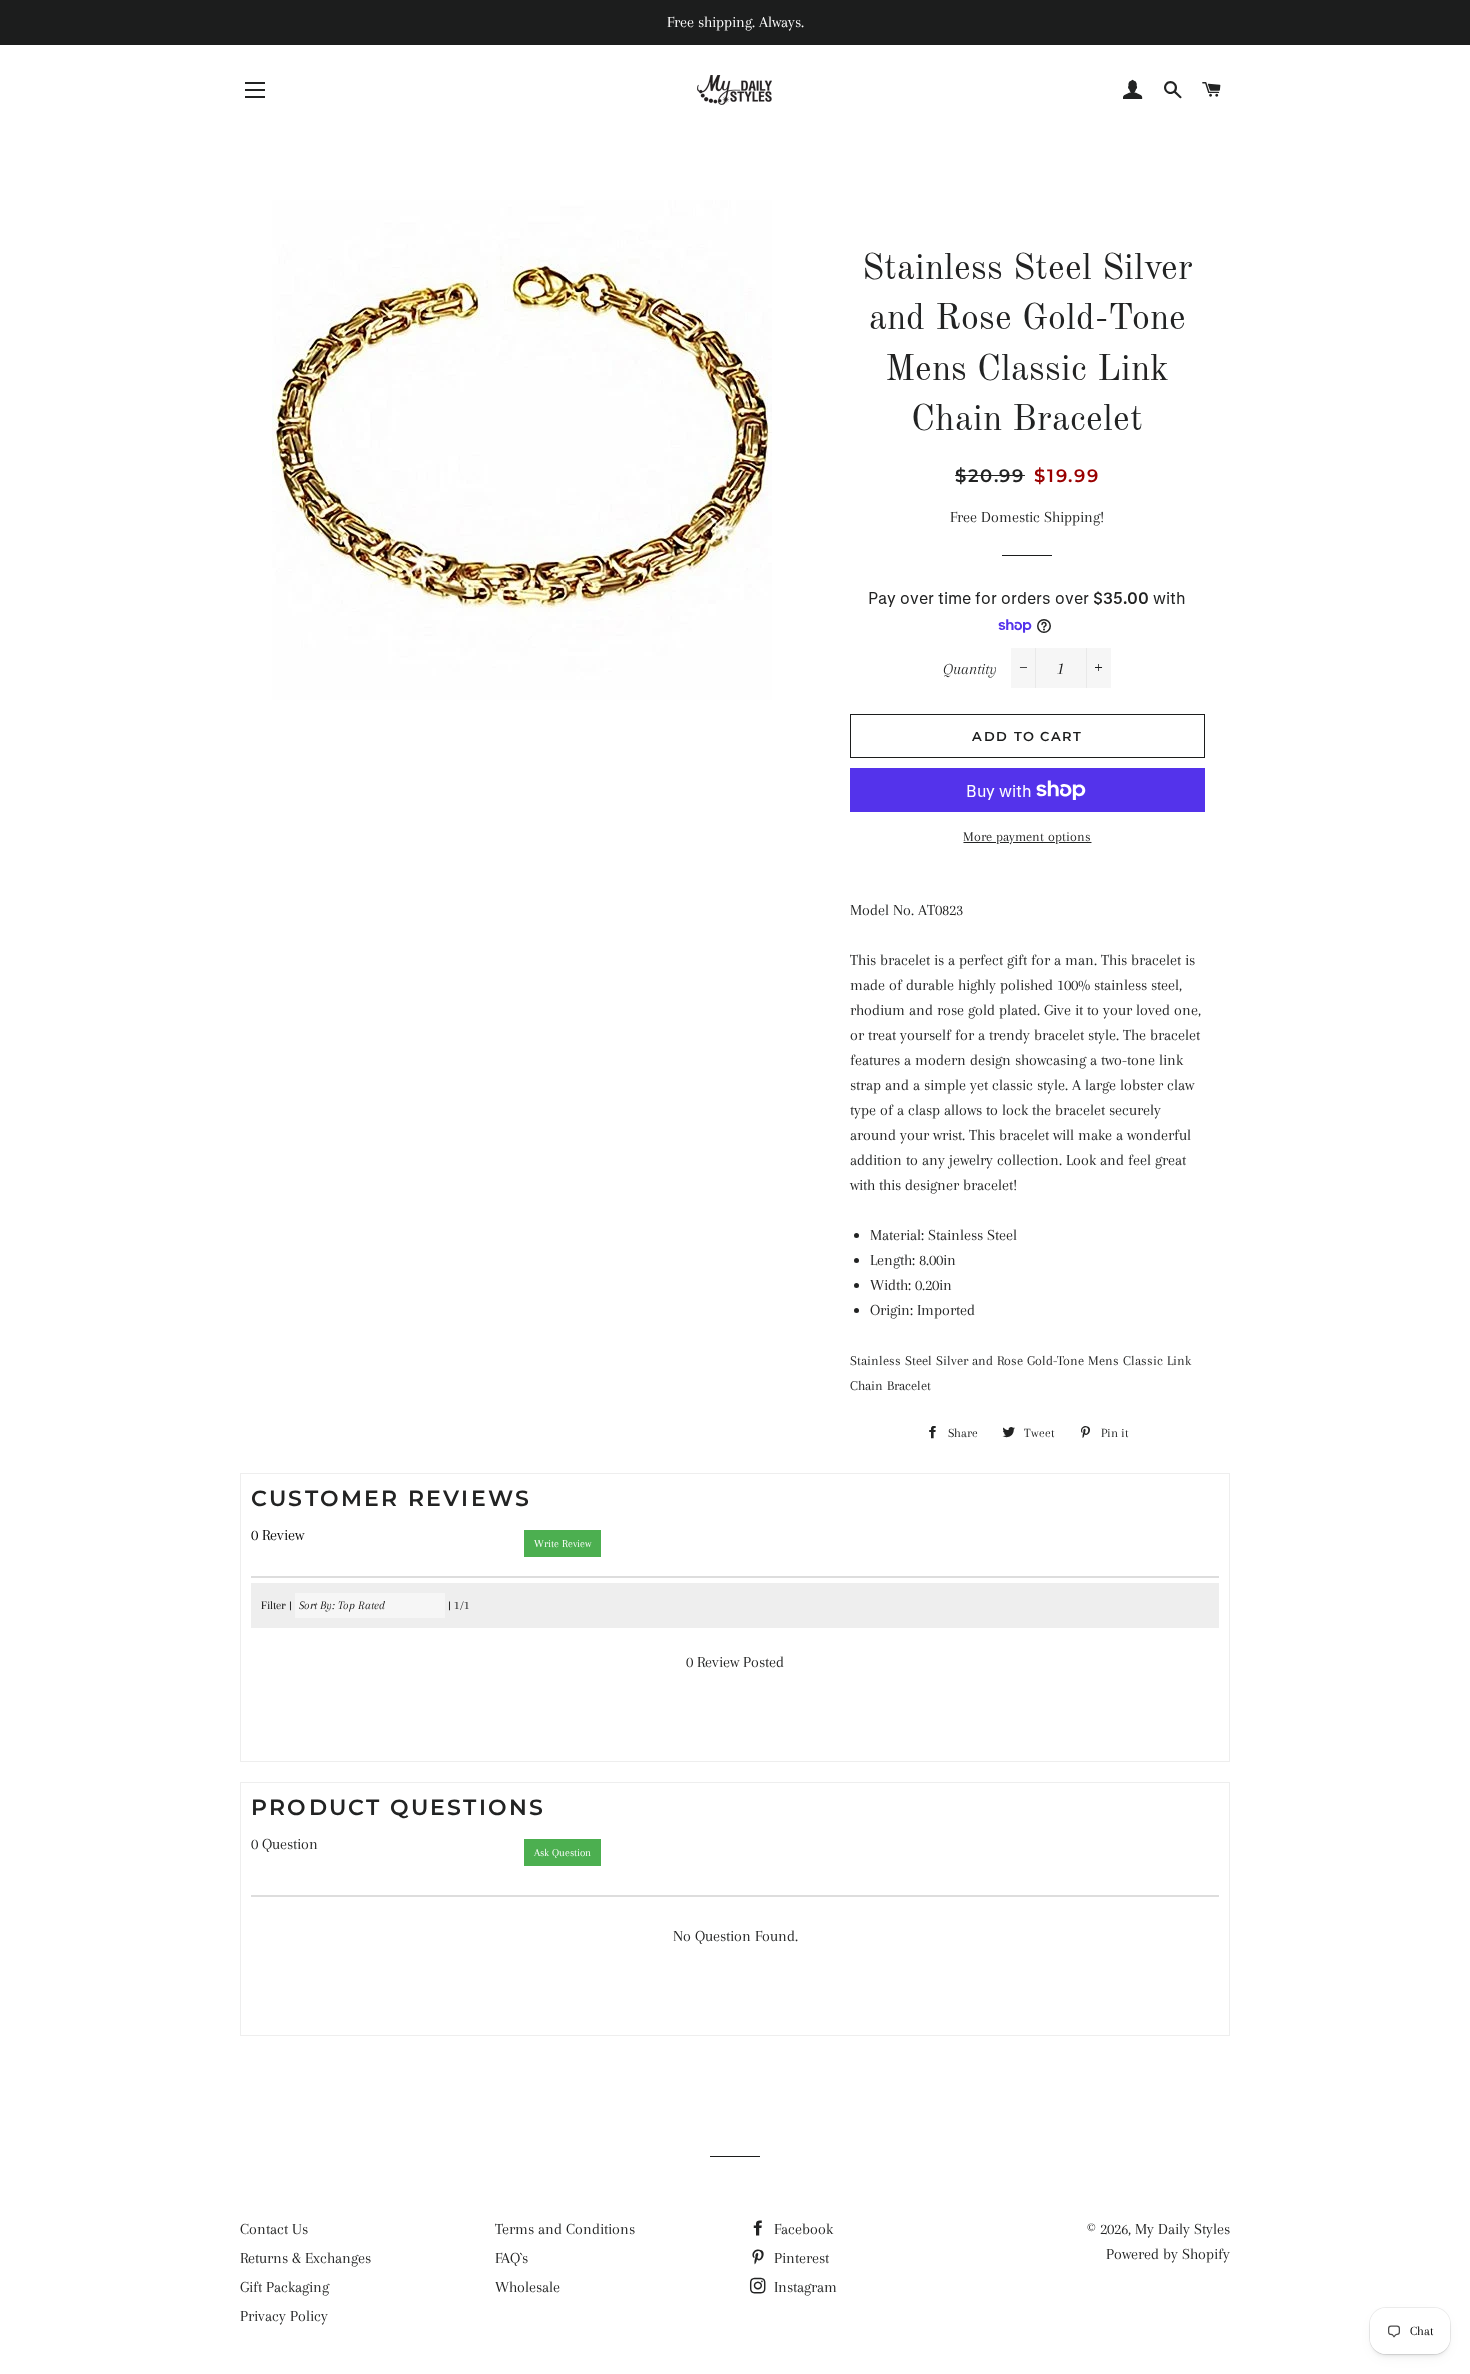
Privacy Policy (284, 2316)
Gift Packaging (284, 2287)
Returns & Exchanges (305, 2258)
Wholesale (527, 2287)
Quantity (970, 669)
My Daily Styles (1182, 2229)
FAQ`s (511, 2258)
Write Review (562, 1543)
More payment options (1027, 836)
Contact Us (274, 2229)
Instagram (803, 2287)
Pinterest (799, 2258)
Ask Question (562, 1852)
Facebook (801, 2229)
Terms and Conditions (565, 2229)
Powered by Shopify (1168, 2254)
